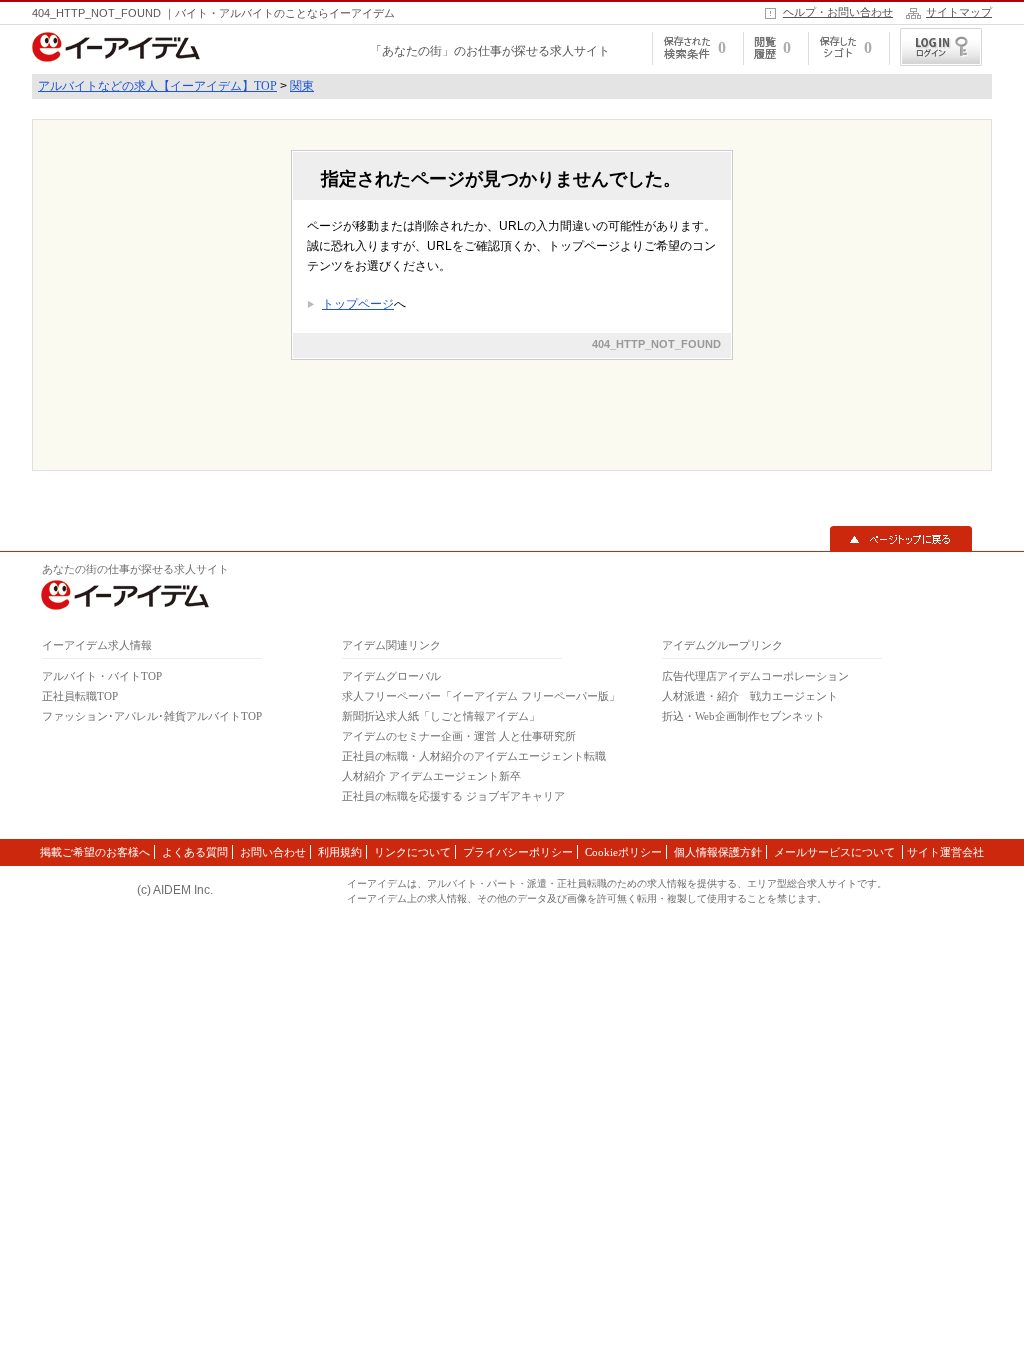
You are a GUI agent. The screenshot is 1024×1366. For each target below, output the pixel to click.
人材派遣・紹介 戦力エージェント (750, 696)
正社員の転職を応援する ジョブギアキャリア (453, 796)
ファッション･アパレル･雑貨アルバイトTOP (152, 716)
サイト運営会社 (945, 852)
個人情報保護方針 (718, 852)
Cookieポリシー (623, 852)
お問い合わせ (273, 852)
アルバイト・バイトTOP (102, 676)
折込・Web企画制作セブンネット (743, 716)
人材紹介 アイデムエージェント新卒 (431, 776)
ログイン (941, 47)
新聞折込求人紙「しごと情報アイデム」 (441, 716)
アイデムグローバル (391, 676)
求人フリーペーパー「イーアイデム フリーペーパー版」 (481, 696)
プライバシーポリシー (518, 852)
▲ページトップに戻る (901, 539)
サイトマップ (959, 12)
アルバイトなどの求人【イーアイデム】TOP (157, 86)
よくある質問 (195, 852)
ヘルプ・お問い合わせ (838, 12)
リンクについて (412, 852)
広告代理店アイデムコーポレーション (755, 676)
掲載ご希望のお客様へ (95, 852)
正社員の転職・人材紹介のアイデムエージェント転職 (474, 756)
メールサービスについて (836, 852)
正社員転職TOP (80, 696)
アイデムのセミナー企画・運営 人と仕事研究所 (459, 736)
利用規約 (340, 852)
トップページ (358, 304)
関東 (302, 86)
